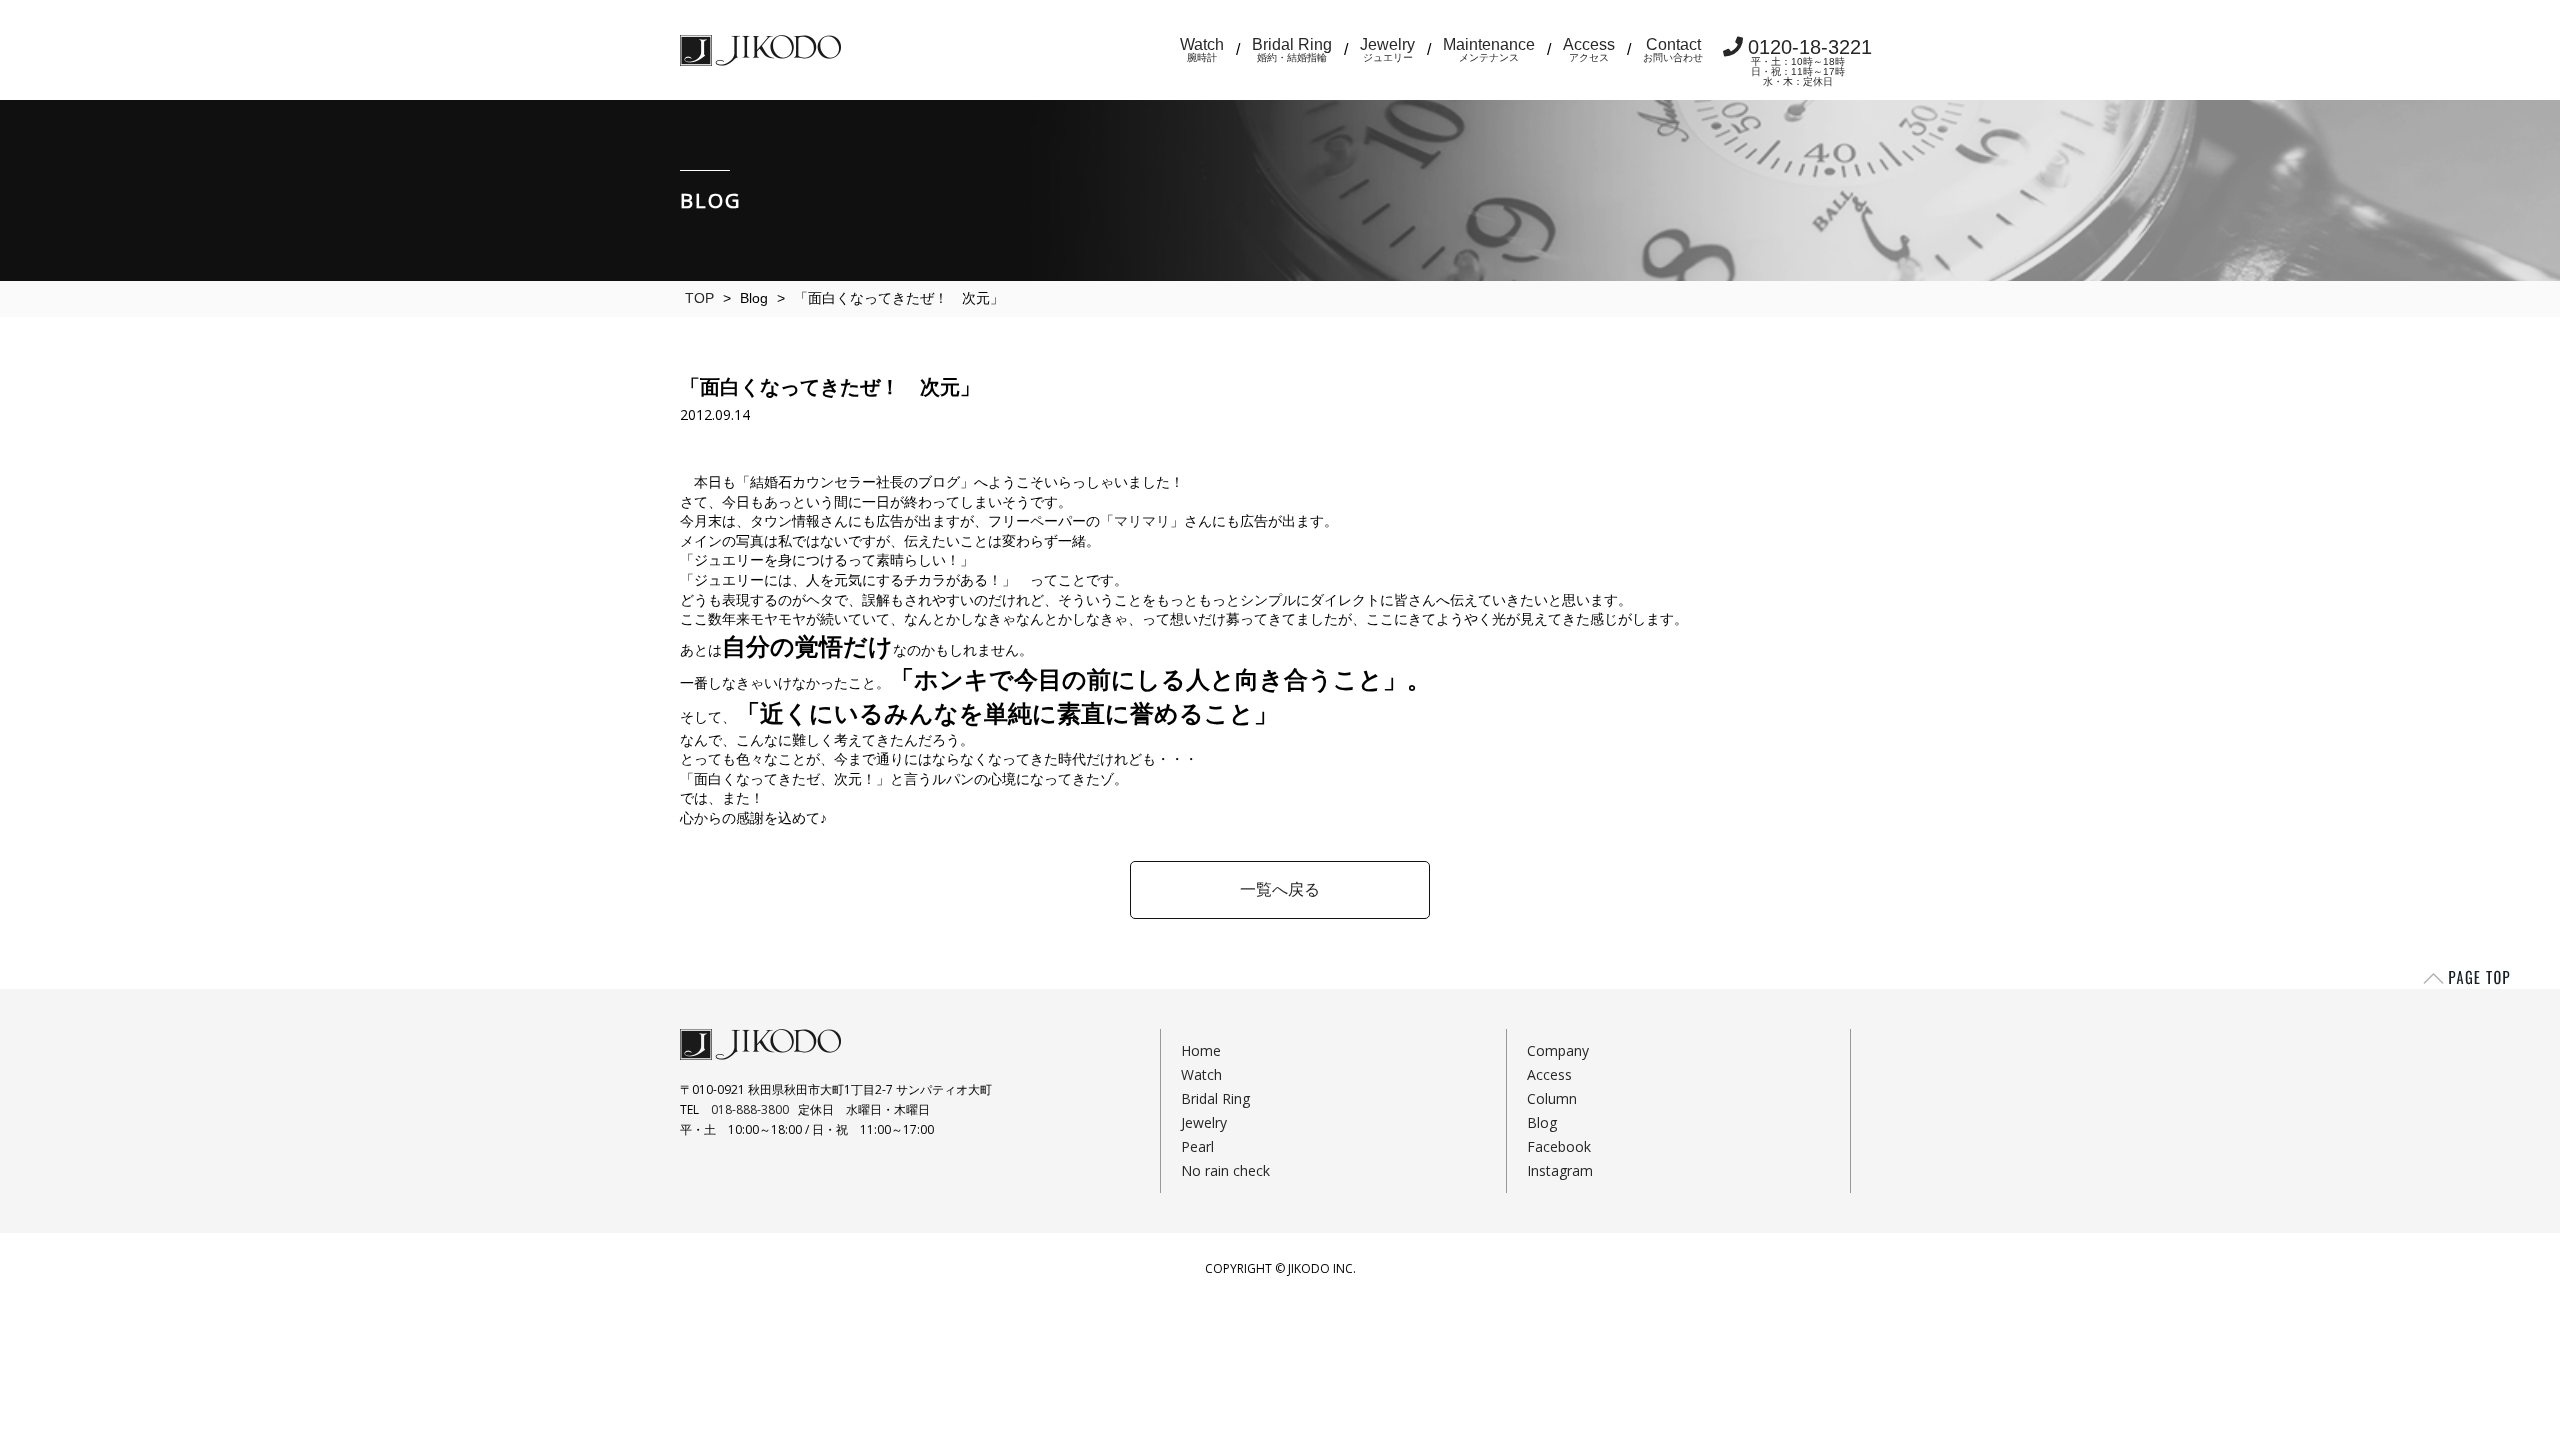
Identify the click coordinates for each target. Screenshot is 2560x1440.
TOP (699, 298)
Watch (1202, 49)
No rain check (1225, 1170)
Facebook (1559, 1146)
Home (1201, 1050)
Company (1558, 1050)
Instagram (1560, 1170)
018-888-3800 (750, 1109)
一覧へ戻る (1280, 889)
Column (1552, 1098)
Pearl (1197, 1146)
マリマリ (1142, 521)
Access (1589, 49)
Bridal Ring (1292, 49)
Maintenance (1489, 49)
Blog (1542, 1122)
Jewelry (1387, 49)
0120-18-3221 (1810, 61)
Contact (1673, 49)
